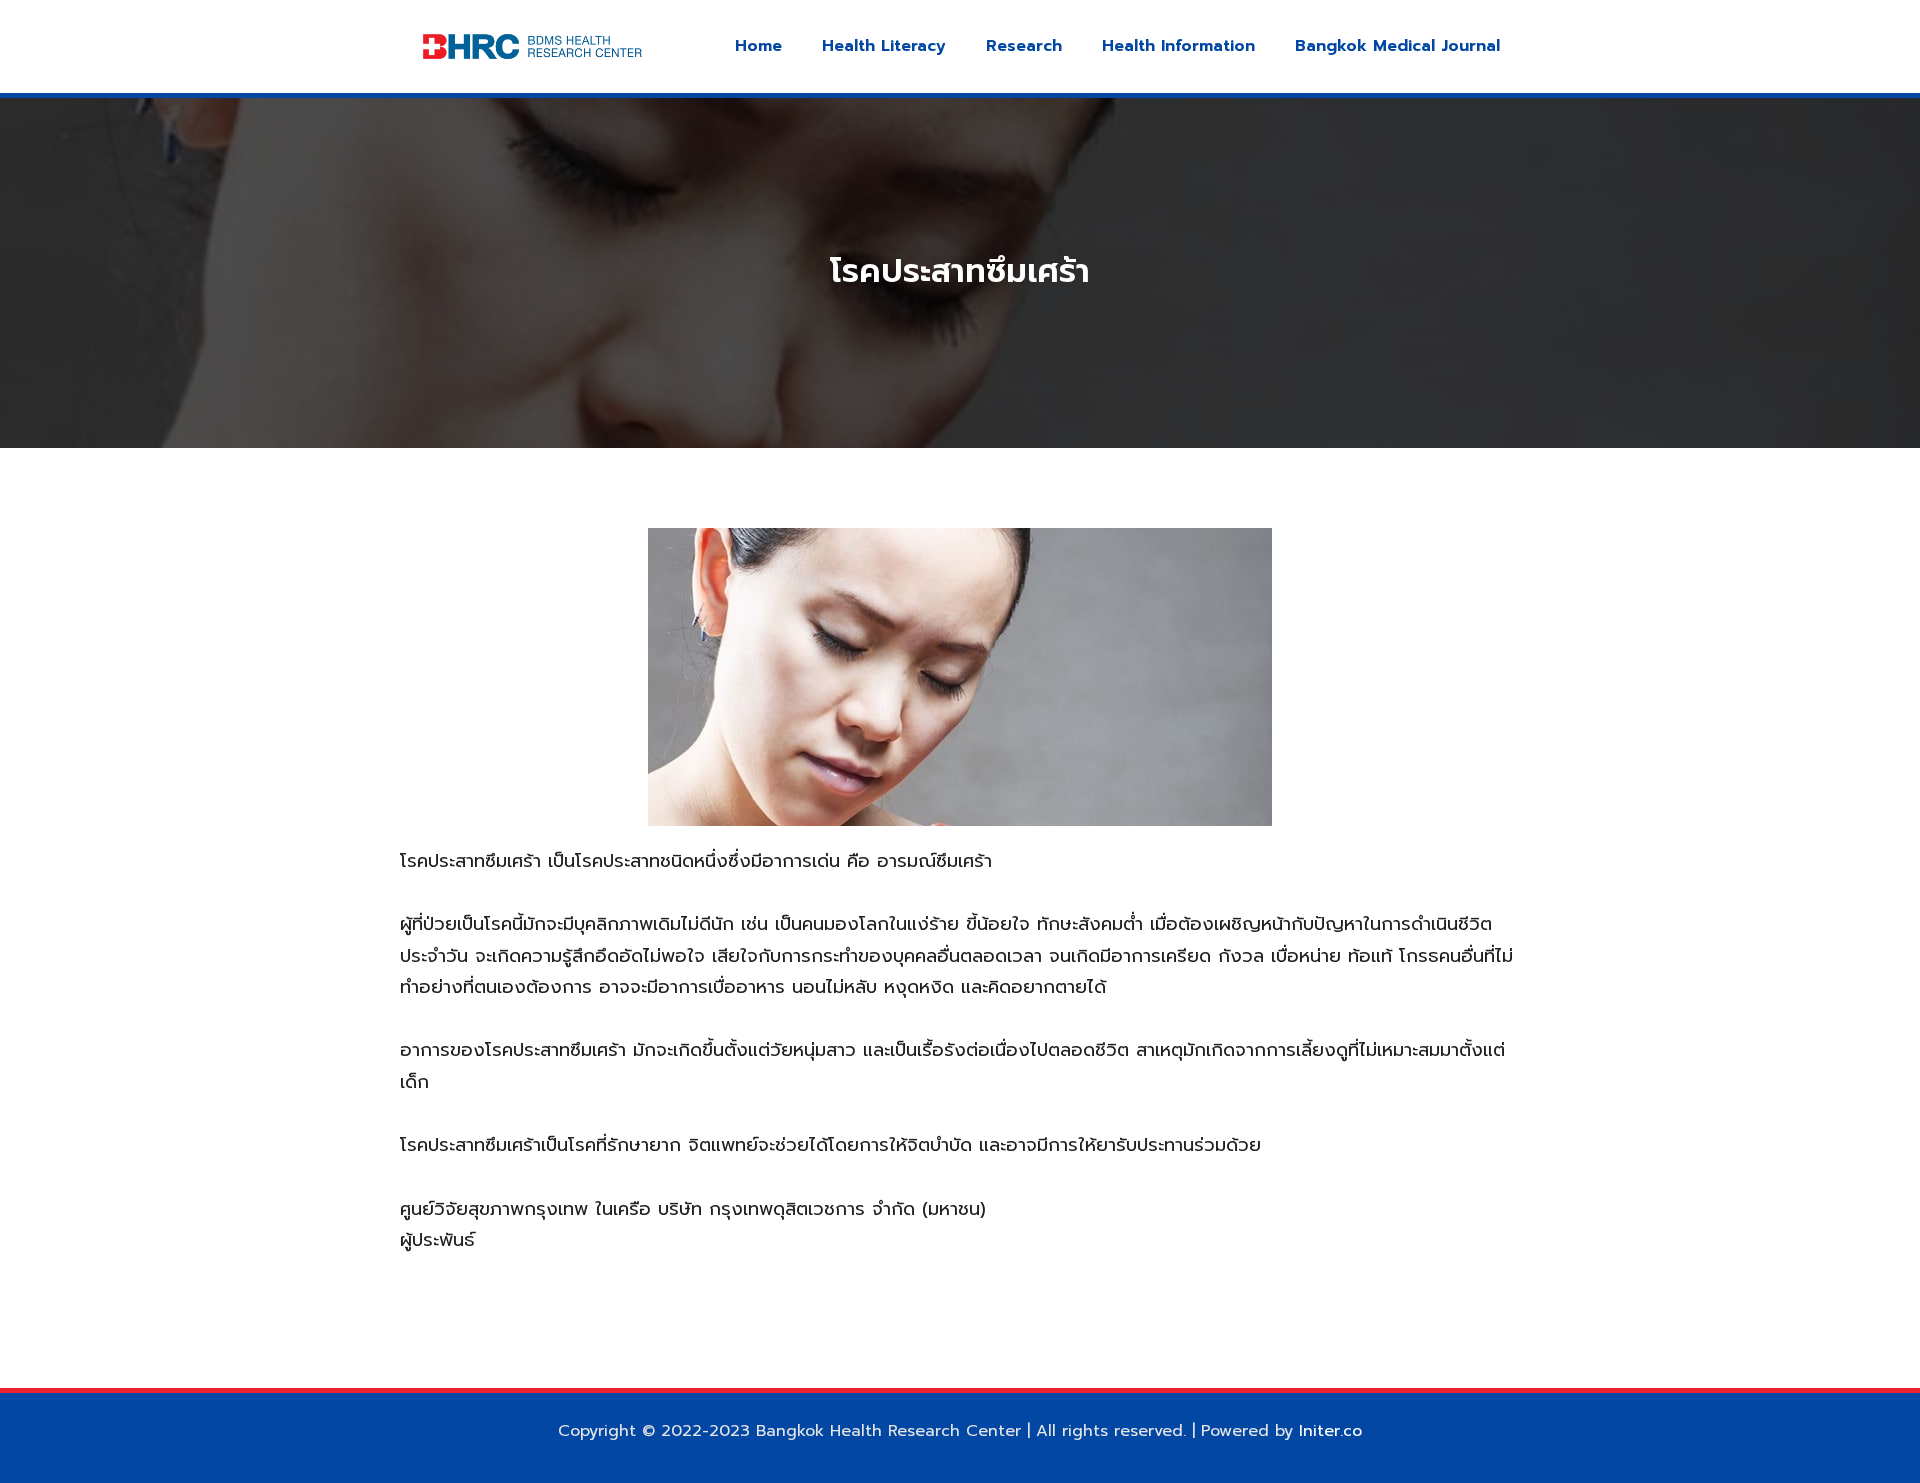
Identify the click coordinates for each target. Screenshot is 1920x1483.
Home (758, 46)
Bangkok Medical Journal (1397, 46)
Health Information (1178, 46)
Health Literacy (884, 46)
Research (1024, 46)
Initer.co (1330, 1431)
